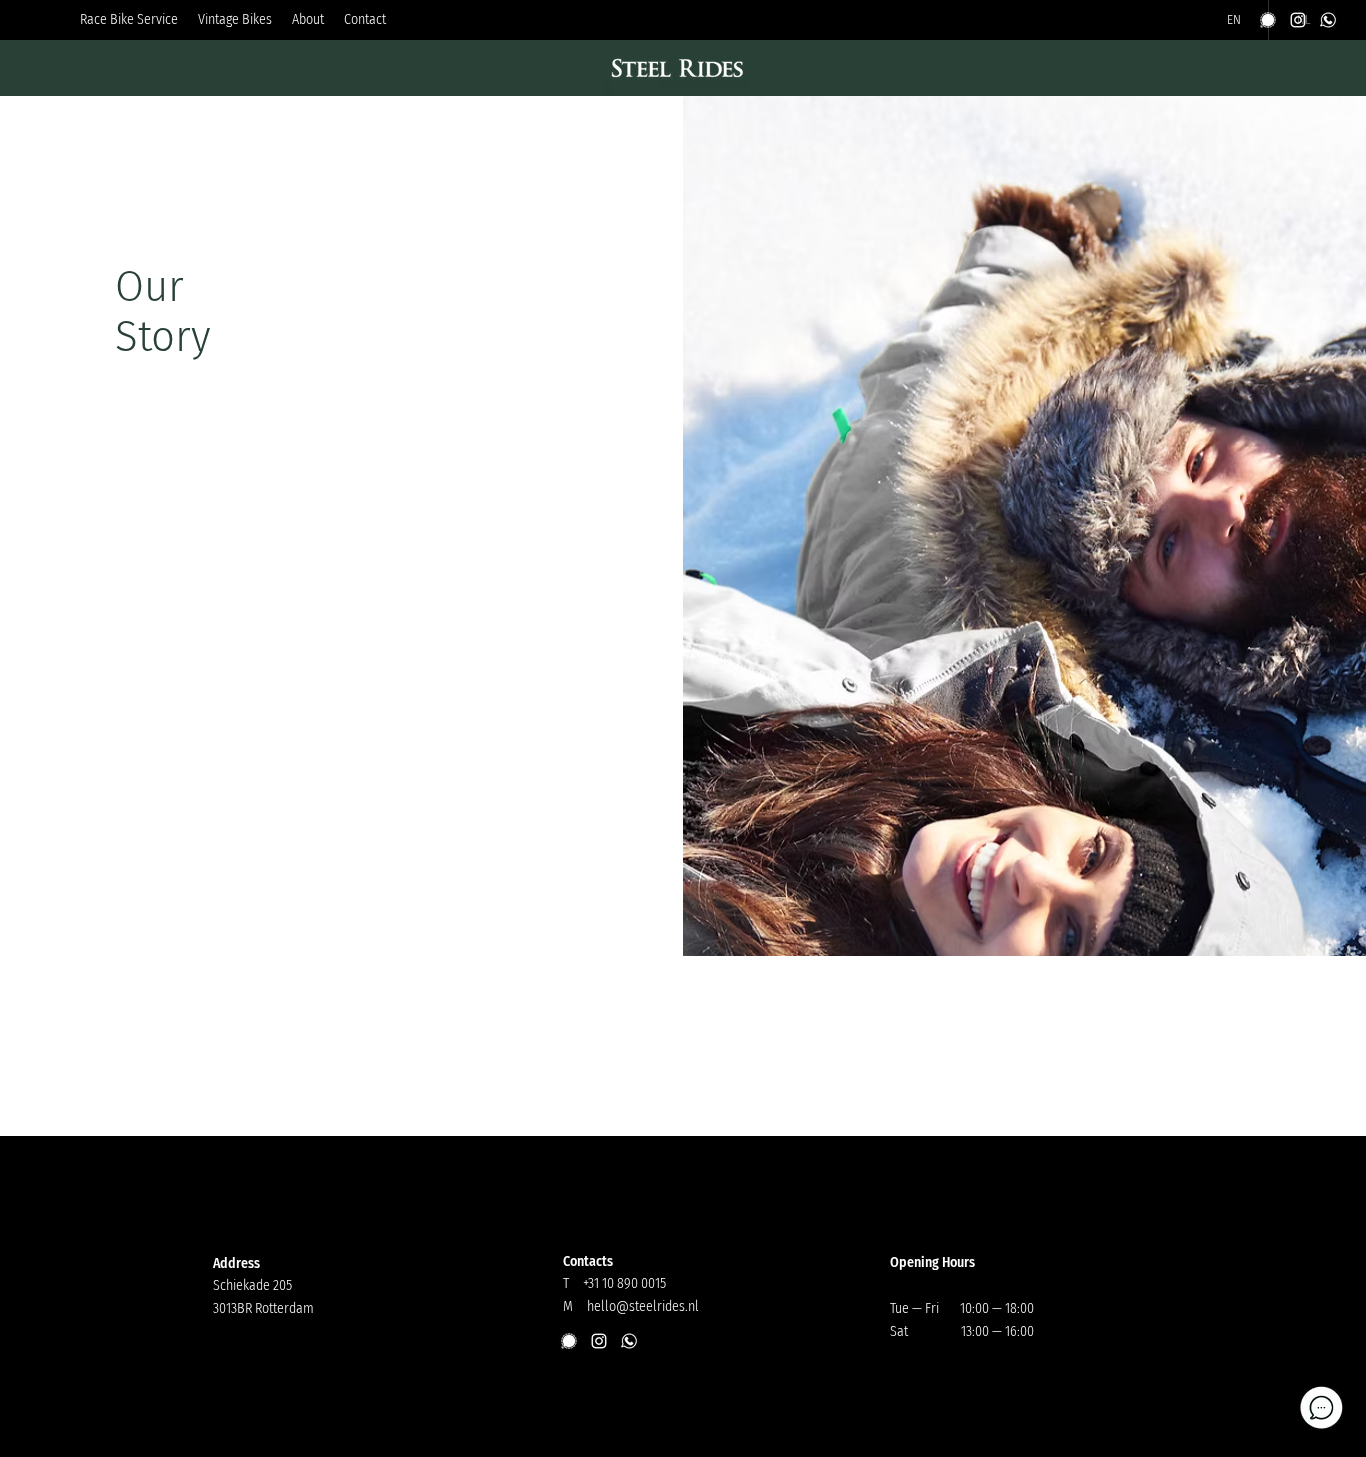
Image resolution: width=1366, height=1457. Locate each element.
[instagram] (1298, 20)
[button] (235, 20)
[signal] (1268, 20)
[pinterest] (1328, 20)
